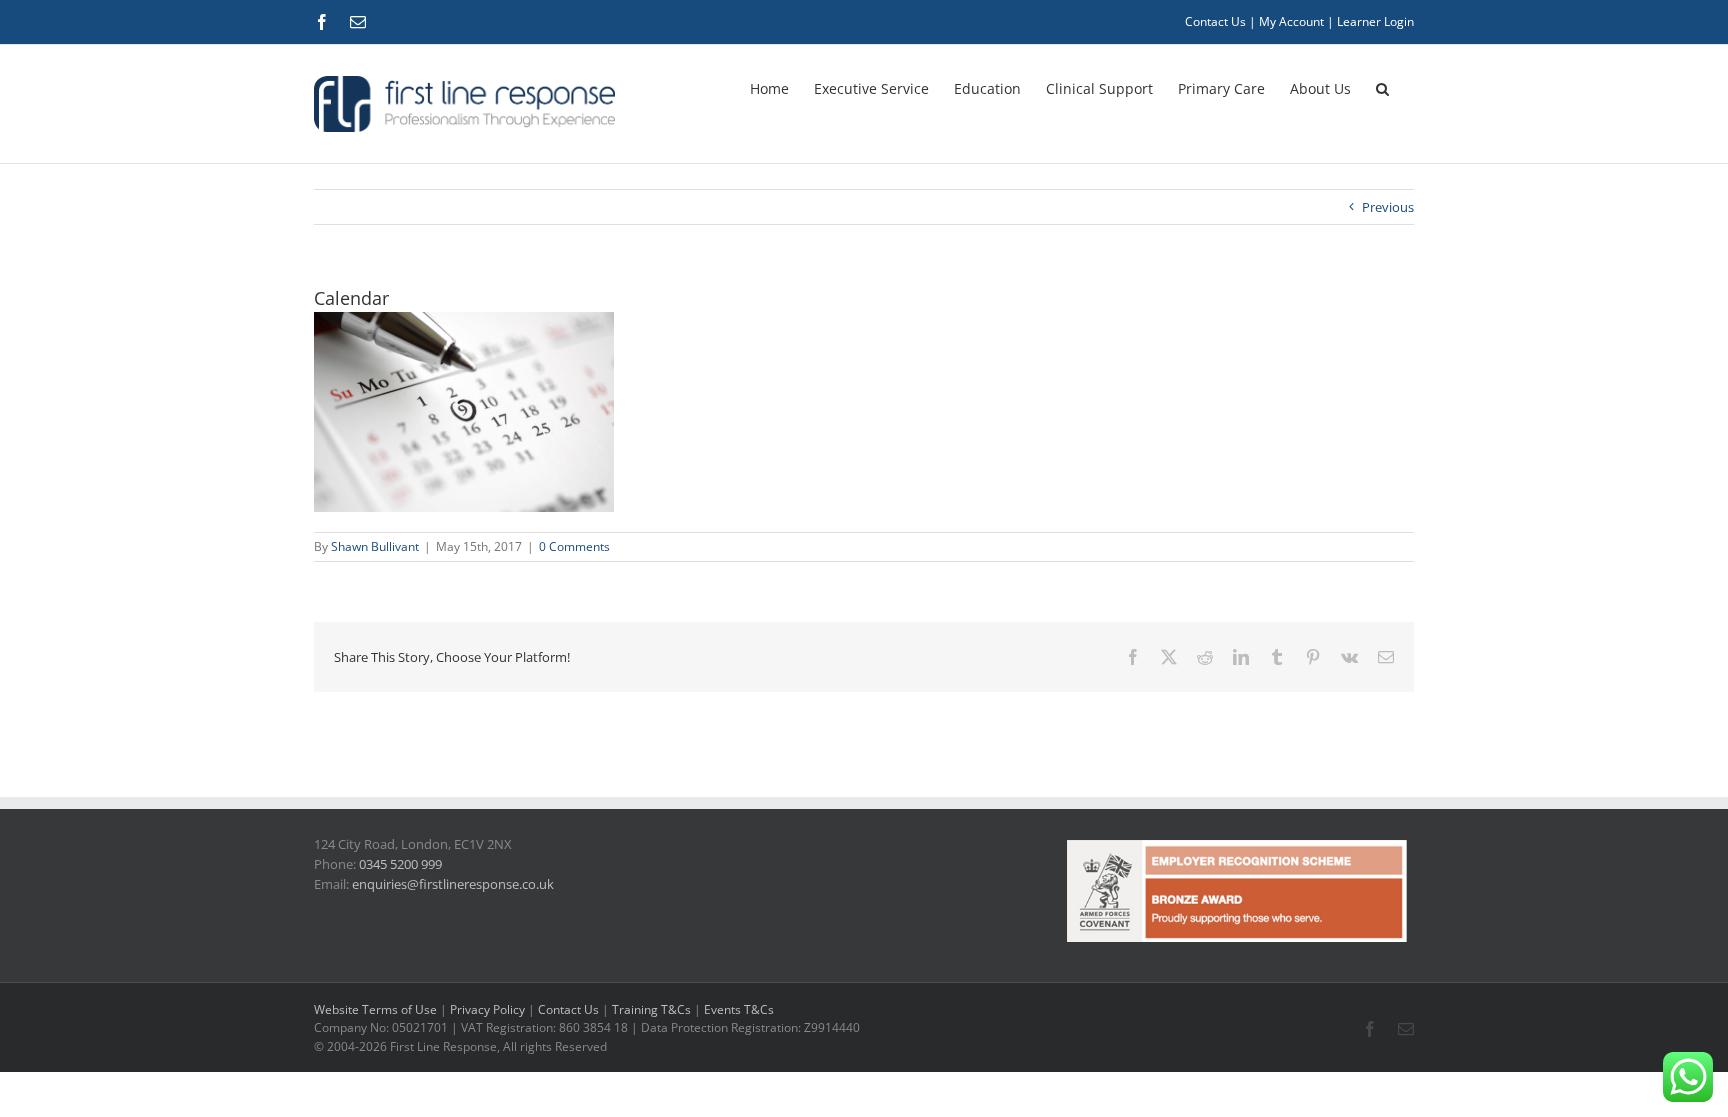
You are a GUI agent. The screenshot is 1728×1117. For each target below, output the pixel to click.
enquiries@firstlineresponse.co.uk (453, 884)
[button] (1382, 87)
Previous (1388, 207)
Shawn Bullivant (375, 546)
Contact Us (1215, 21)
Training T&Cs (651, 1009)
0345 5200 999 (400, 864)
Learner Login (1375, 21)
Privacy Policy (487, 1009)
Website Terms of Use (375, 1009)
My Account (1291, 21)
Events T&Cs (739, 1009)
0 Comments (574, 546)
